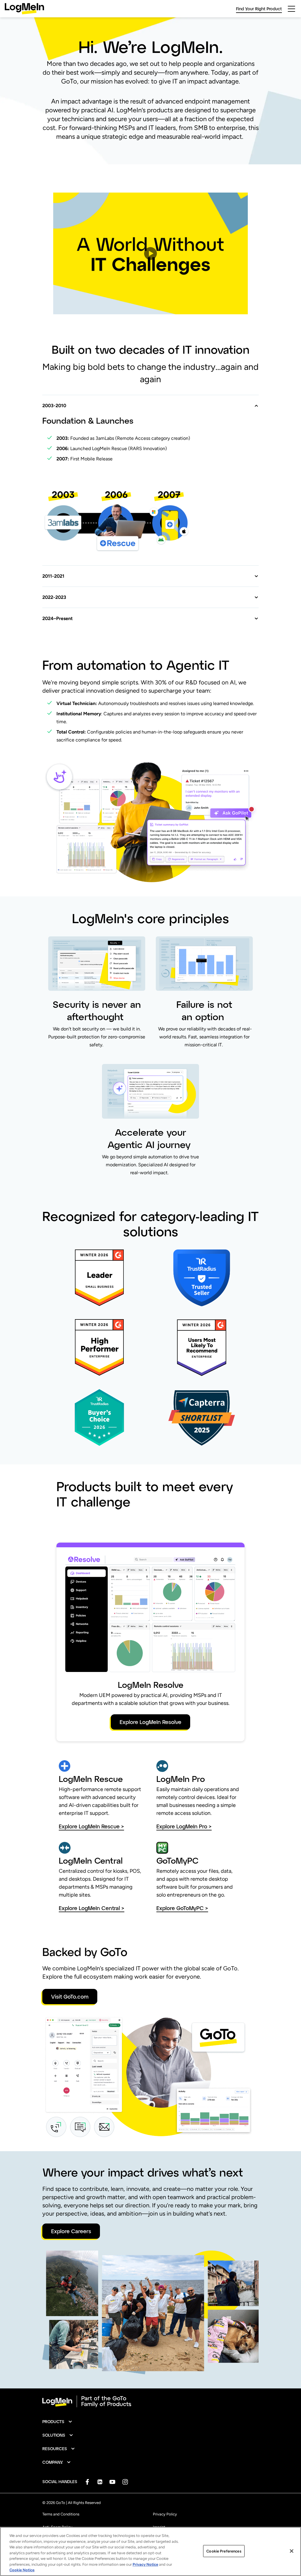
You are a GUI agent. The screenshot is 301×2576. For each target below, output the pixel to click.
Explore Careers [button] (71, 2231)
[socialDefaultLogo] (87, 2482)
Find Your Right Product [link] (259, 9)
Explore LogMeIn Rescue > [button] (91, 1826)
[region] (150, 2551)
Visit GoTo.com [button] (70, 1997)
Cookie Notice (22, 2570)
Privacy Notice (145, 2564)
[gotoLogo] (24, 9)
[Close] (292, 2551)
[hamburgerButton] (291, 9)
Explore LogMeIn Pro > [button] (184, 1826)
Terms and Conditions (61, 2514)
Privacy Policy (165, 2514)
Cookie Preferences (224, 2551)
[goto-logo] (150, 2401)
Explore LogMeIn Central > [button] (92, 1908)
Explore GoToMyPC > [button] (182, 1908)
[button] (150, 253)
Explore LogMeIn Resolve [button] (150, 1722)
